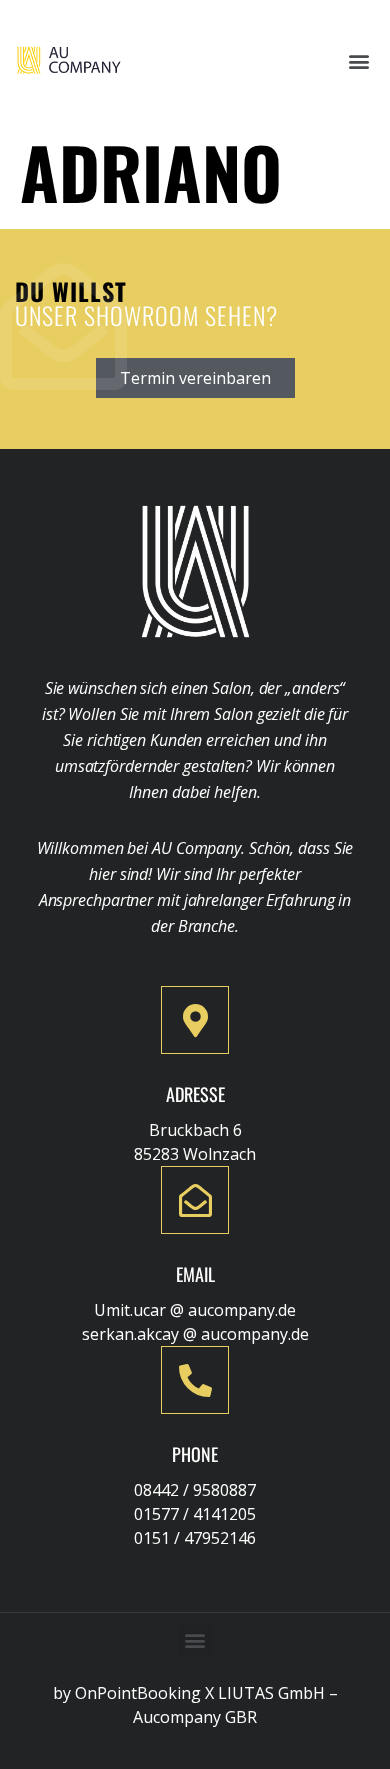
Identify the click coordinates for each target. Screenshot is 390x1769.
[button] (358, 60)
